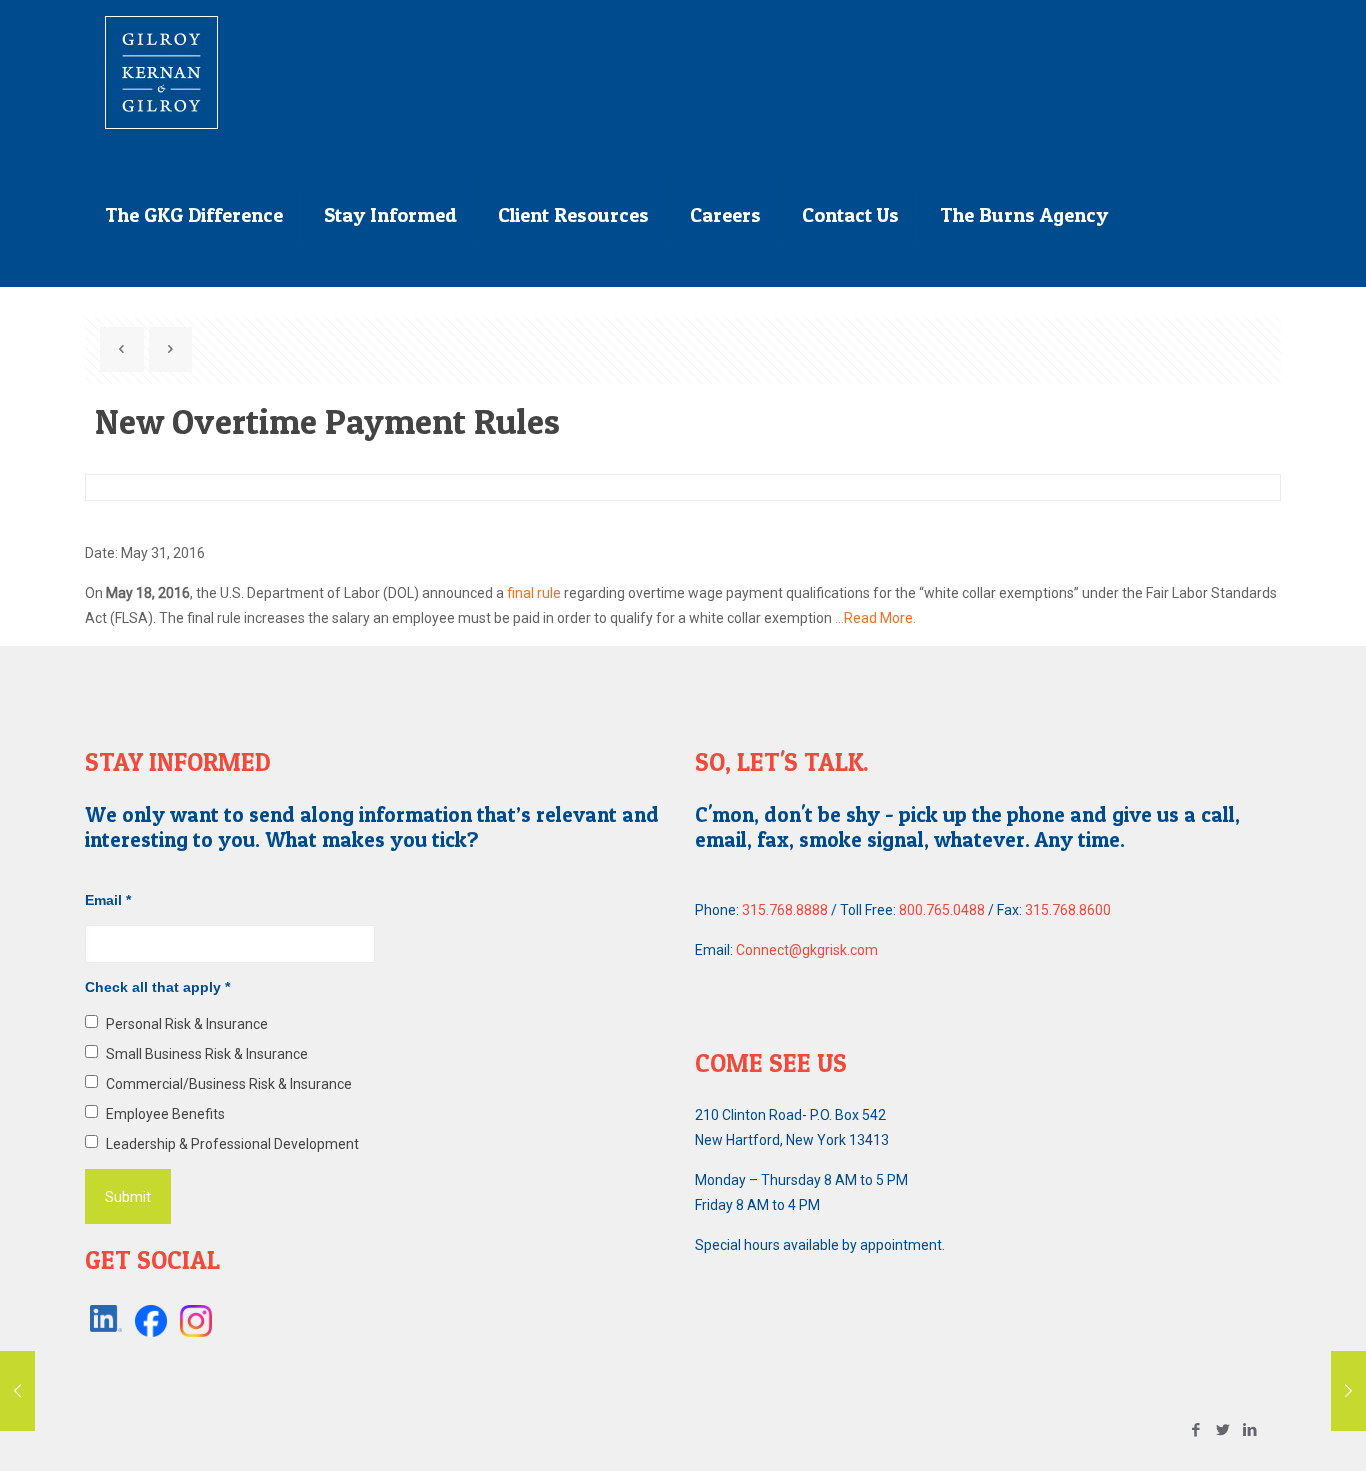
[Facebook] (1196, 1430)
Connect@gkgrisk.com (807, 950)
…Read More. (875, 618)
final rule (534, 593)
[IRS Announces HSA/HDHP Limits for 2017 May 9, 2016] (17, 1391)
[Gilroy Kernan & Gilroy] (161, 71)
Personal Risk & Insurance (187, 1024)
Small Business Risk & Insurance (207, 1054)
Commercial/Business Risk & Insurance (229, 1084)
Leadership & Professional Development (232, 1144)
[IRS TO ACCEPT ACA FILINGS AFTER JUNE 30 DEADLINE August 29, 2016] (1348, 1391)
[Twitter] (1223, 1430)
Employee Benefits (165, 1114)
